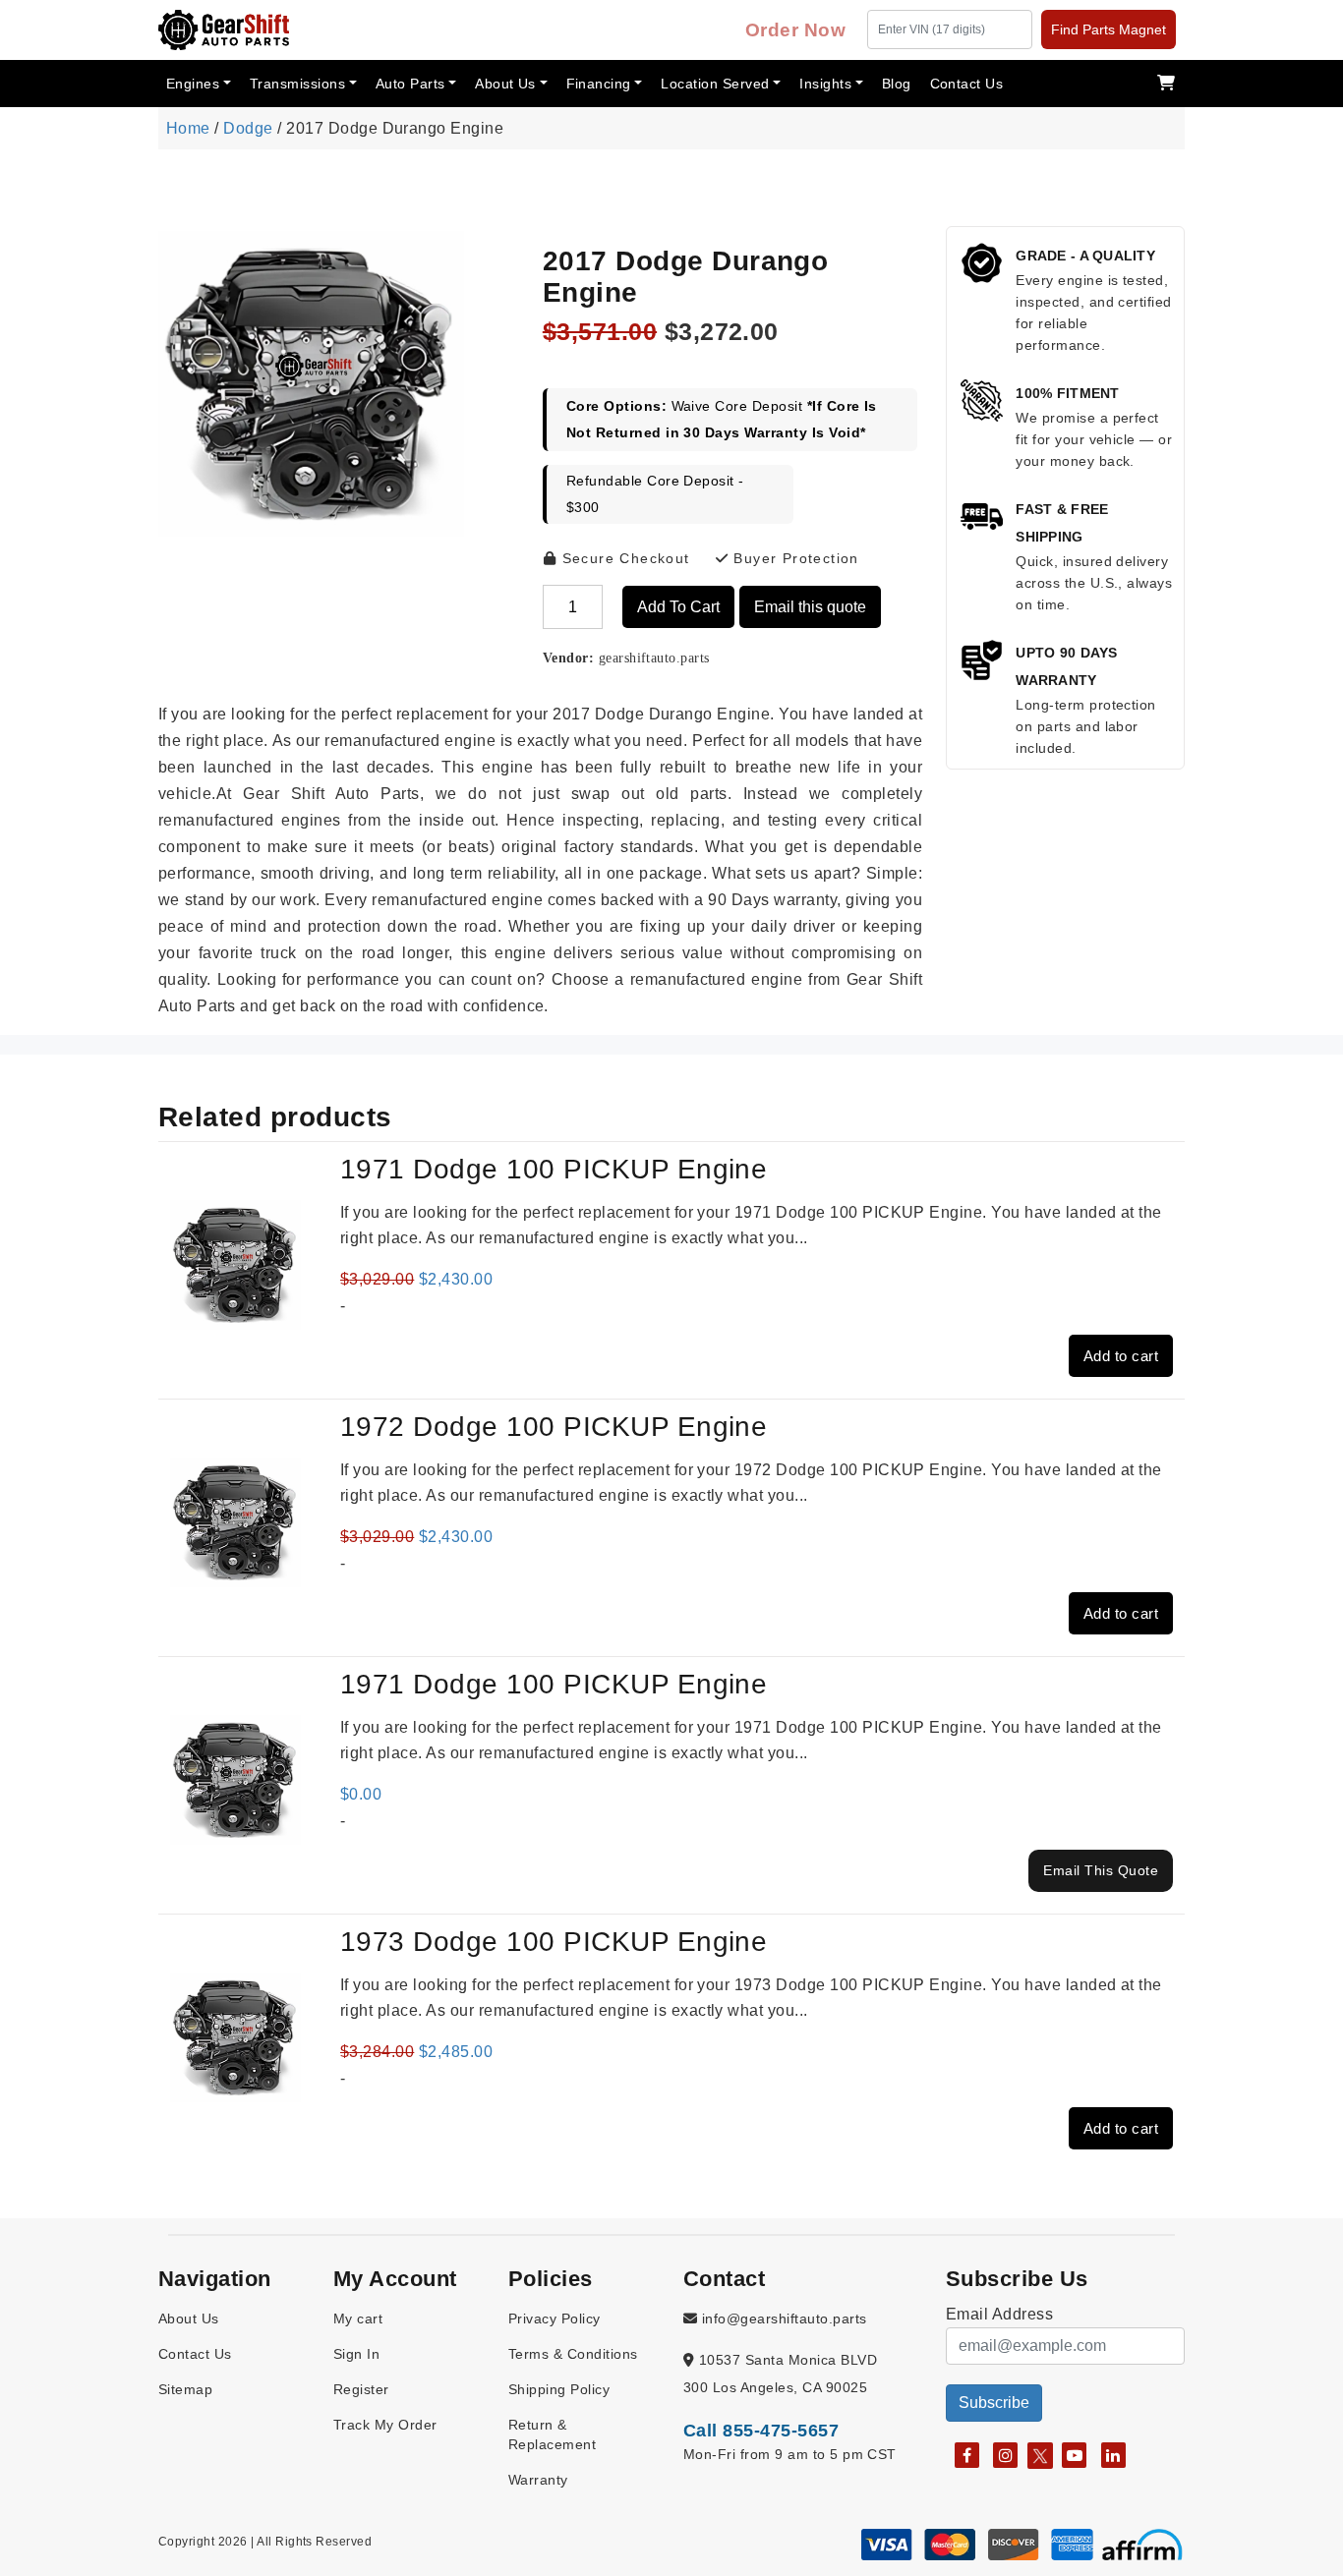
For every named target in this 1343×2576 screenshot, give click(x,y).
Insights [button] (825, 84)
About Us (189, 2318)
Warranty (538, 2480)
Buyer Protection (794, 558)
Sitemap (185, 2389)
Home (188, 128)
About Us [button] (505, 84)
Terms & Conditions (573, 2354)
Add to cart (678, 607)
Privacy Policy (555, 2318)
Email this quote (810, 607)
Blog (897, 84)
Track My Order (385, 2425)
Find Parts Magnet (1109, 29)
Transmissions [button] (297, 84)
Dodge (248, 128)
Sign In (356, 2354)
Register (361, 2389)
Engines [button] (193, 84)
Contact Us (967, 84)
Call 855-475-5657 (761, 2431)
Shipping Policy (559, 2389)
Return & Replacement (552, 2434)
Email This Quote (1101, 1870)
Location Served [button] (715, 84)
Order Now (795, 30)
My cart (358, 2318)
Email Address (999, 2314)
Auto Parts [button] (410, 84)
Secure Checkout (623, 558)
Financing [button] (599, 84)
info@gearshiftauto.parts (782, 2318)
